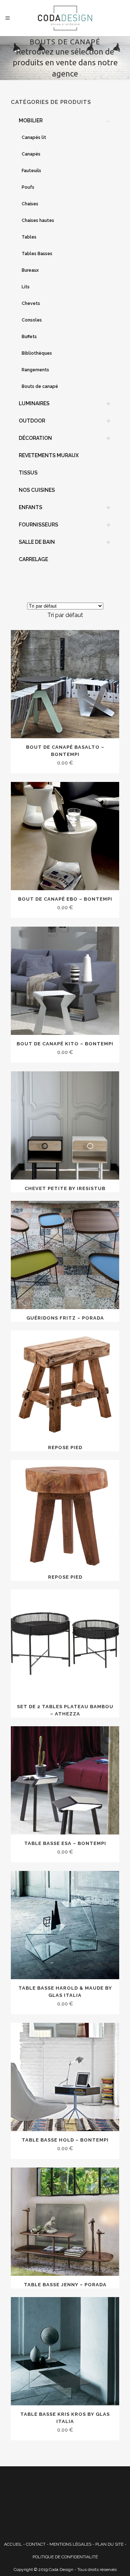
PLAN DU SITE (109, 2544)
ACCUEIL (13, 2544)
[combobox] (65, 615)
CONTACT (36, 2544)
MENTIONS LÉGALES (70, 2544)
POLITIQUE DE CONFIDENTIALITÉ (65, 2557)
